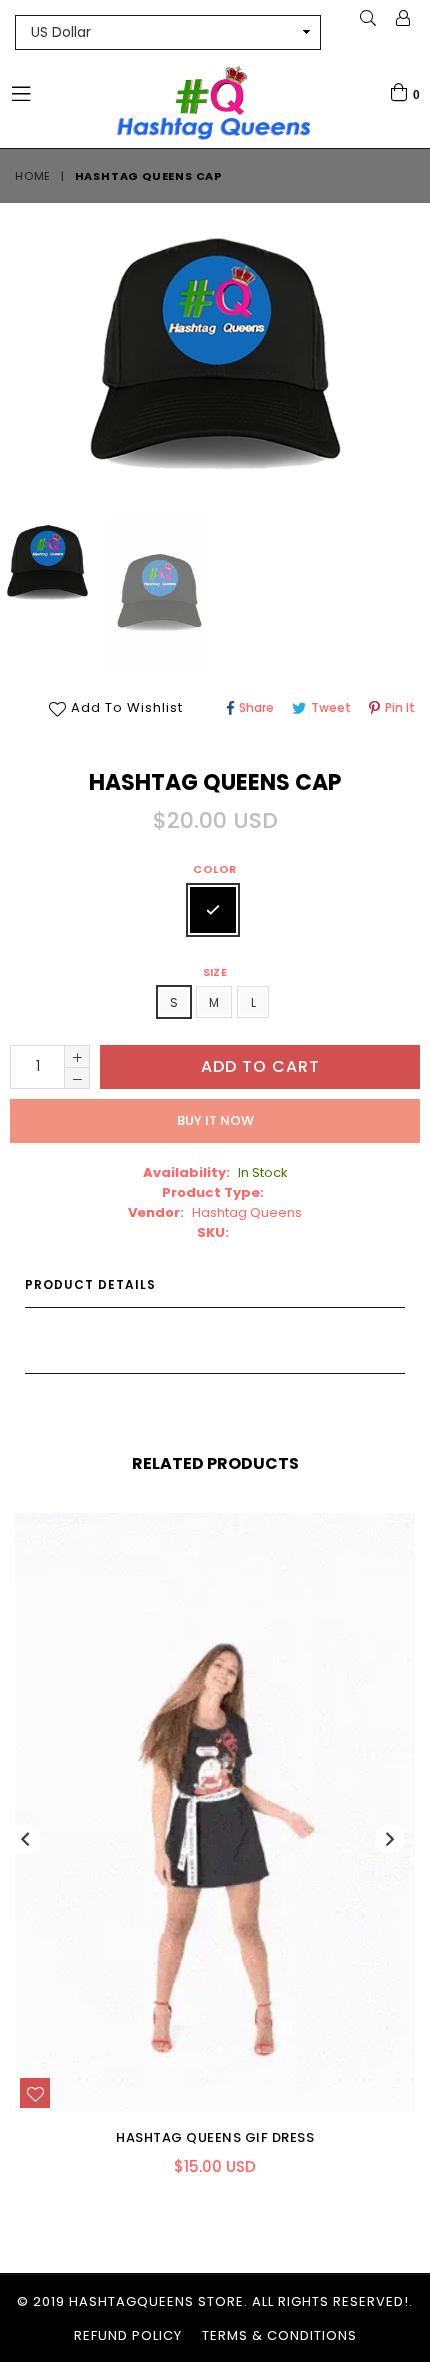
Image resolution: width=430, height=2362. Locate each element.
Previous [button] (25, 1839)
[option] (158, 593)
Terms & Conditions (279, 2335)
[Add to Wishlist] (35, 2093)
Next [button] (390, 1839)
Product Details (90, 1284)
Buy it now (215, 1120)
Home (33, 176)
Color (214, 869)
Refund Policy (128, 2335)
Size (215, 972)
